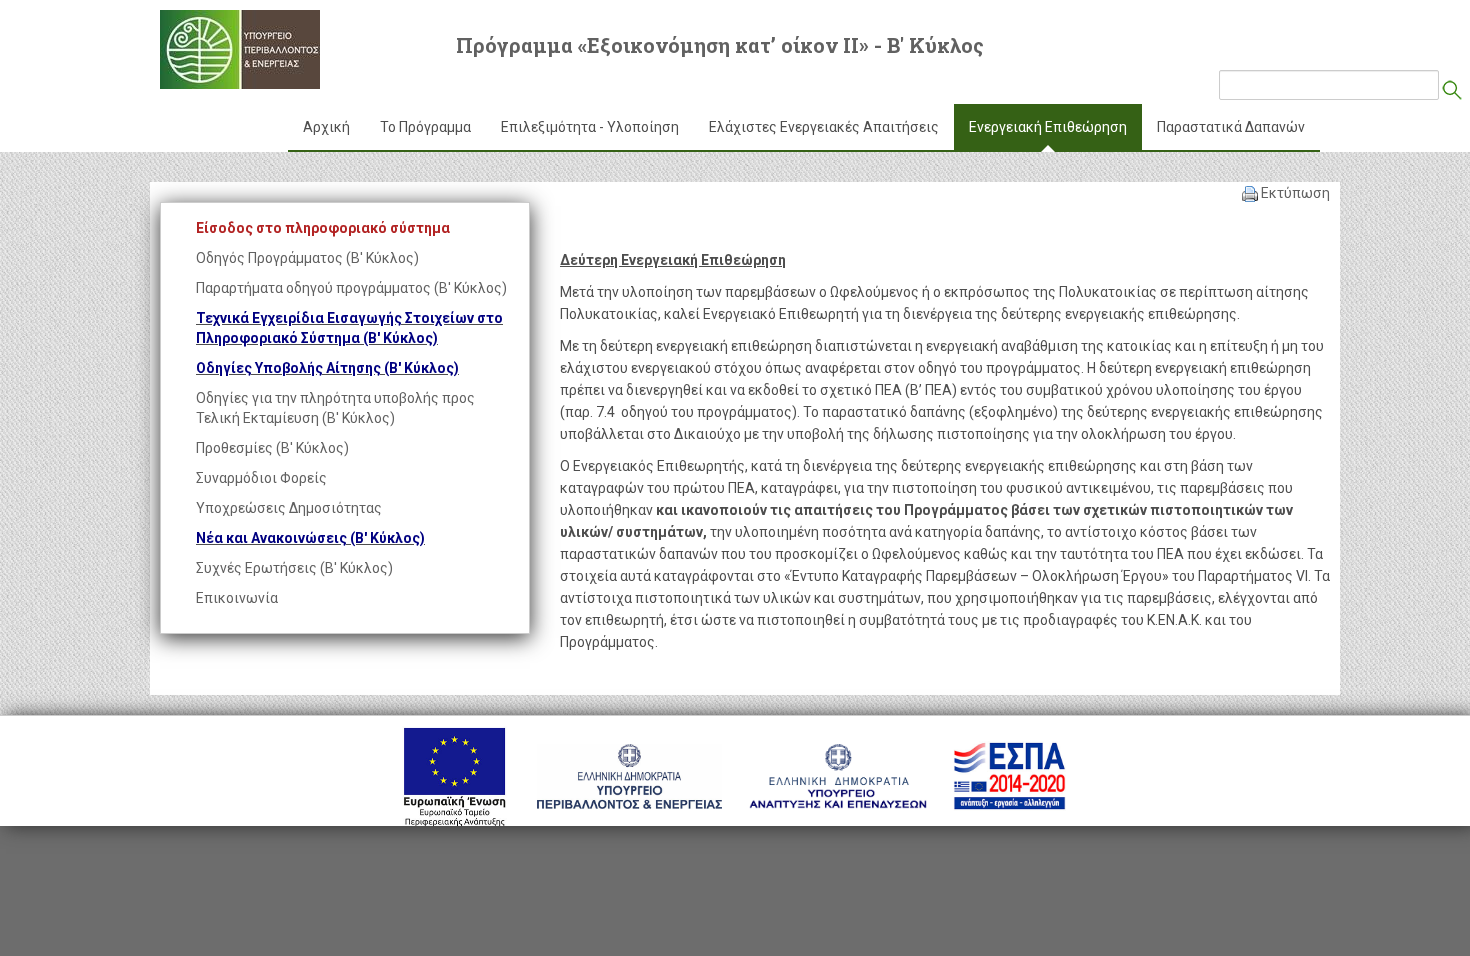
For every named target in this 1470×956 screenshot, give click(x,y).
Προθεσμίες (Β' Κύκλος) (272, 448)
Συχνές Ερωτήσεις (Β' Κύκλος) (294, 568)
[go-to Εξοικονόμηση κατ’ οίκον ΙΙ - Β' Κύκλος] (240, 49)
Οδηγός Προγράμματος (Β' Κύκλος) (307, 258)
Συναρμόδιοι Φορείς (261, 478)
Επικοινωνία (237, 598)
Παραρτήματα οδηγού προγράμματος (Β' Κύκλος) (351, 288)
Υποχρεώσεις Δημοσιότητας (289, 508)
